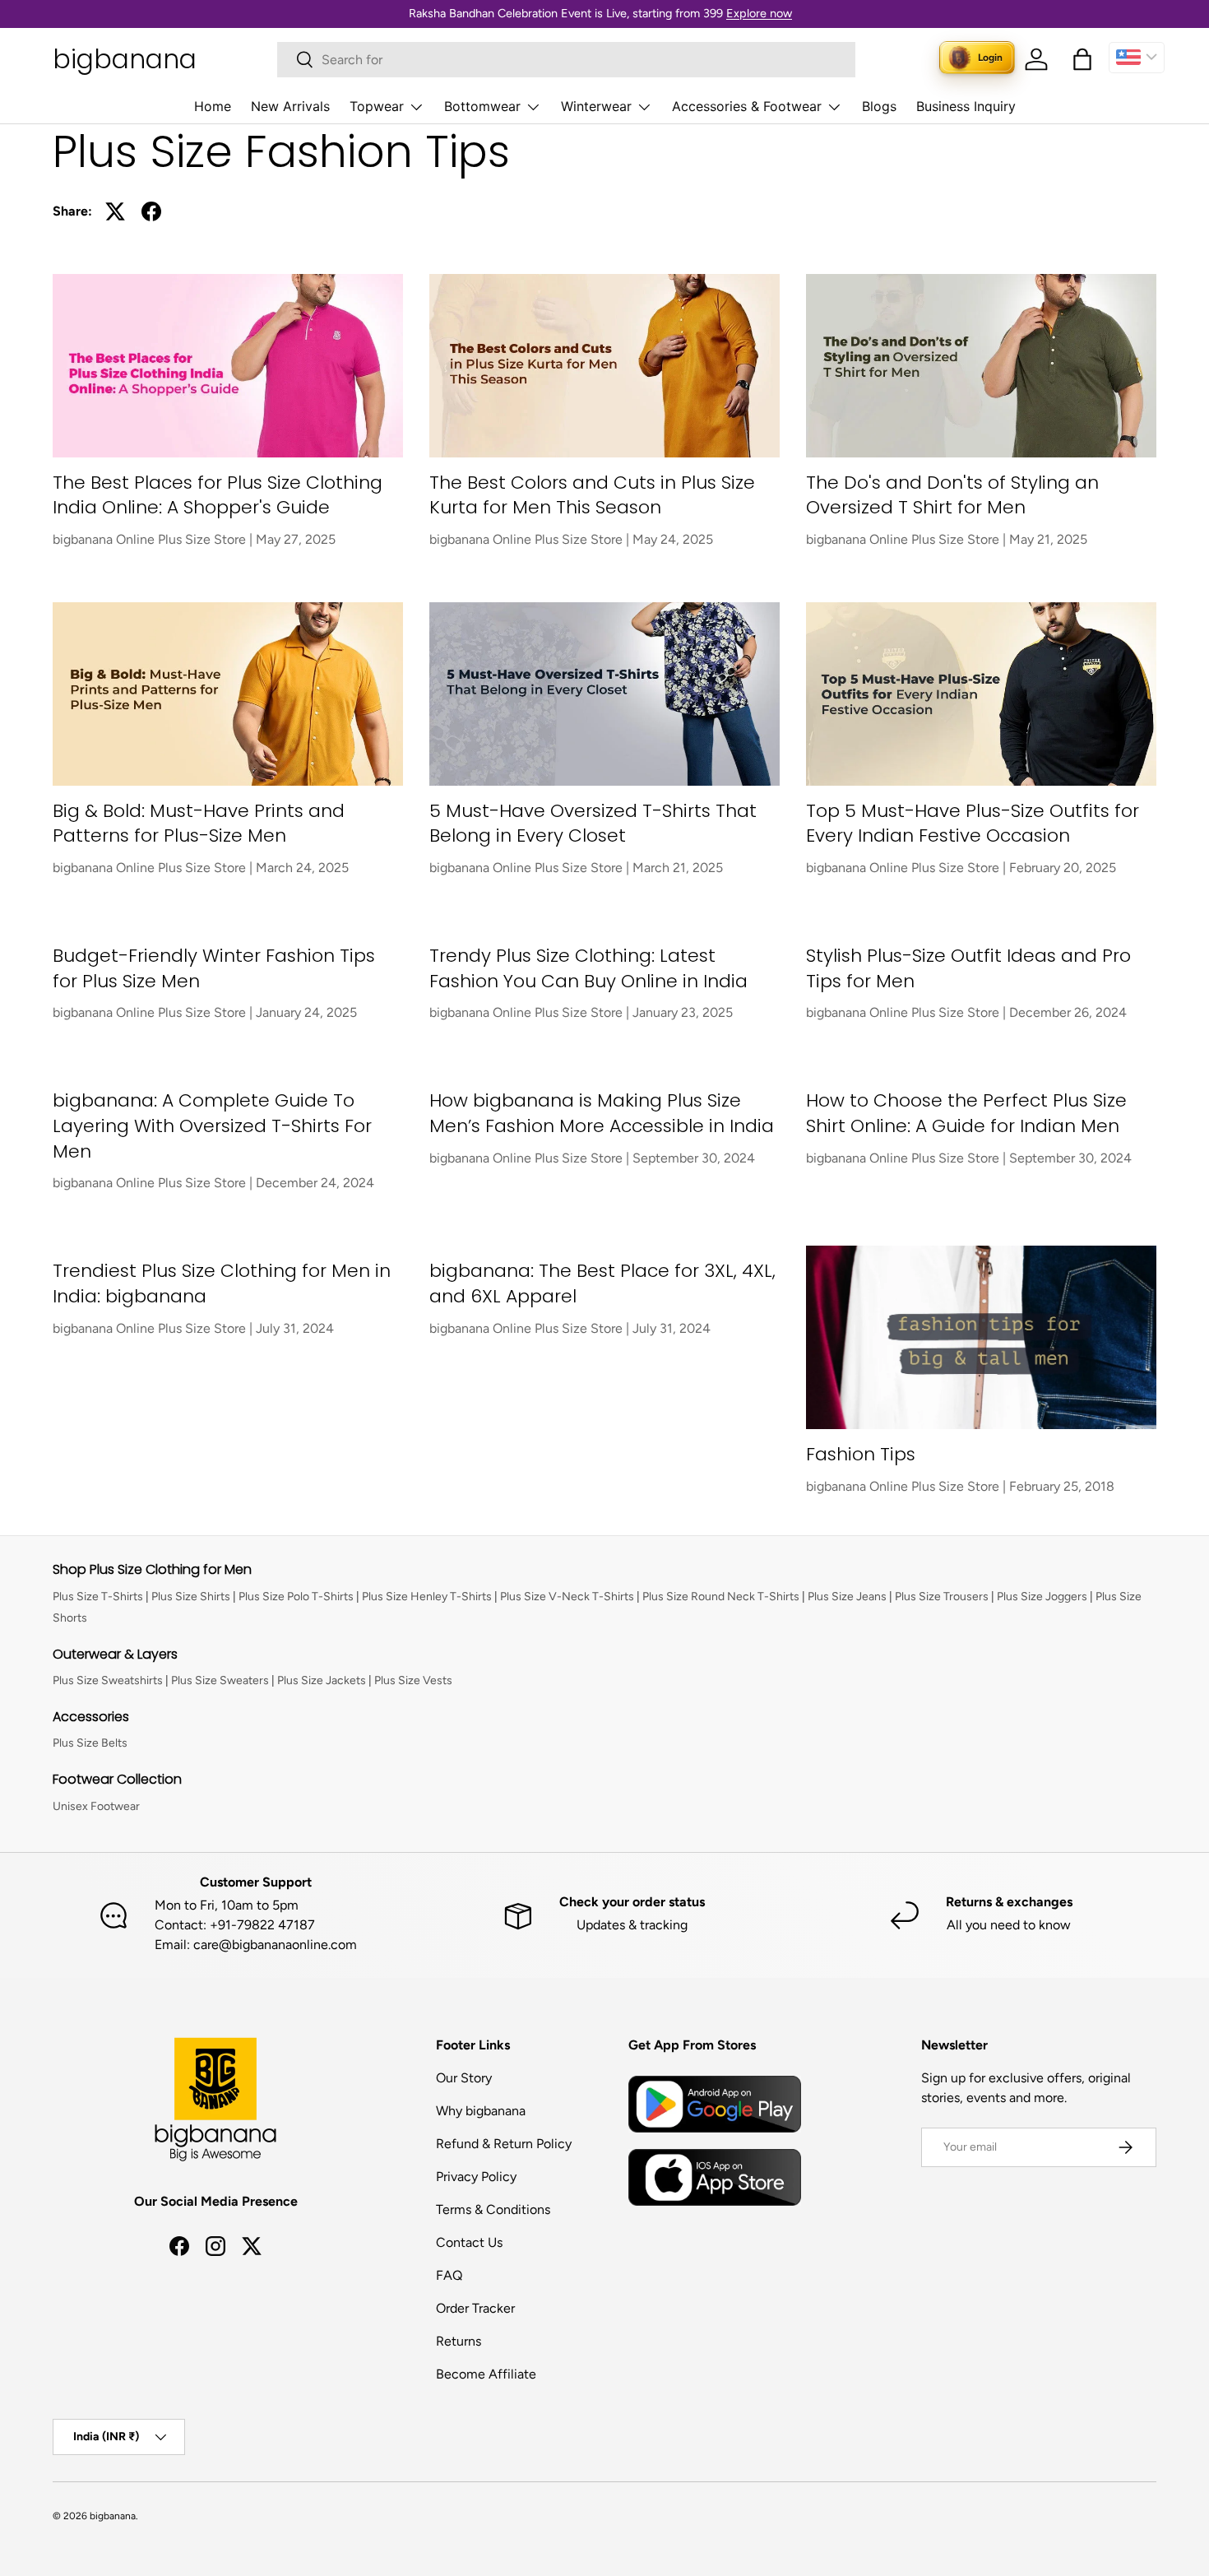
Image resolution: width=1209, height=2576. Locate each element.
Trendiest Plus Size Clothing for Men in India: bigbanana (222, 1283)
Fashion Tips (861, 1454)
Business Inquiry (966, 106)
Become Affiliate (486, 2374)
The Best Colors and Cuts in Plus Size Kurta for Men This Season (592, 495)
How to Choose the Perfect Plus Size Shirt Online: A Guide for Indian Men (966, 1113)
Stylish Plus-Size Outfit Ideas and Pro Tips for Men (968, 968)
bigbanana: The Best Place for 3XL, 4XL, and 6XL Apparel (602, 1283)
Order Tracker (475, 2308)
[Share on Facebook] (151, 211)
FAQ (449, 2275)
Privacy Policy (476, 2177)
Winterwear (596, 106)
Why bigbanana (481, 2111)
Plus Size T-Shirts (98, 1597)
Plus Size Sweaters (220, 1680)
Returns (459, 2341)
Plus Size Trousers (942, 1597)
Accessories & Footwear (747, 106)
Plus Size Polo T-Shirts (296, 1597)
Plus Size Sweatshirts (108, 1680)
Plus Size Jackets (322, 1680)
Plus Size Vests (413, 1680)
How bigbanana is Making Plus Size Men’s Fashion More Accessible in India (602, 1113)
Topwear (377, 106)
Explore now (759, 13)
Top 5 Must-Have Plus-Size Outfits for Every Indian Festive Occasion (973, 824)
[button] (1082, 59)
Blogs (879, 106)
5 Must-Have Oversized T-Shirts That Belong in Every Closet (593, 824)
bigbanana (113, 2516)
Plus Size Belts (90, 1743)
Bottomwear (482, 106)
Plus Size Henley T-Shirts (427, 1597)
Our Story (464, 2078)
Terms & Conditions (493, 2209)
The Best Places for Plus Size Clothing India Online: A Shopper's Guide (218, 495)
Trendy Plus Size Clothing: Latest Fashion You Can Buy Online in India (588, 968)
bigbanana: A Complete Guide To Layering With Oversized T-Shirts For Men (212, 1126)
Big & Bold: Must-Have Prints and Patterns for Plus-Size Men (199, 824)
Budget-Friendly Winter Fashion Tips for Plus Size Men (214, 968)
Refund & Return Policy (504, 2144)
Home (213, 106)
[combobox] (566, 60)
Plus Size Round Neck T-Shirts (721, 1597)
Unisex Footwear (96, 1806)
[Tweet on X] (115, 211)
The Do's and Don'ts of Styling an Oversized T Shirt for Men (952, 495)
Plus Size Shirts (191, 1597)
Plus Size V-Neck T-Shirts (567, 1597)
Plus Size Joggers (1042, 1597)
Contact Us (469, 2242)
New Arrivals (290, 106)
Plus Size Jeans (847, 1597)
